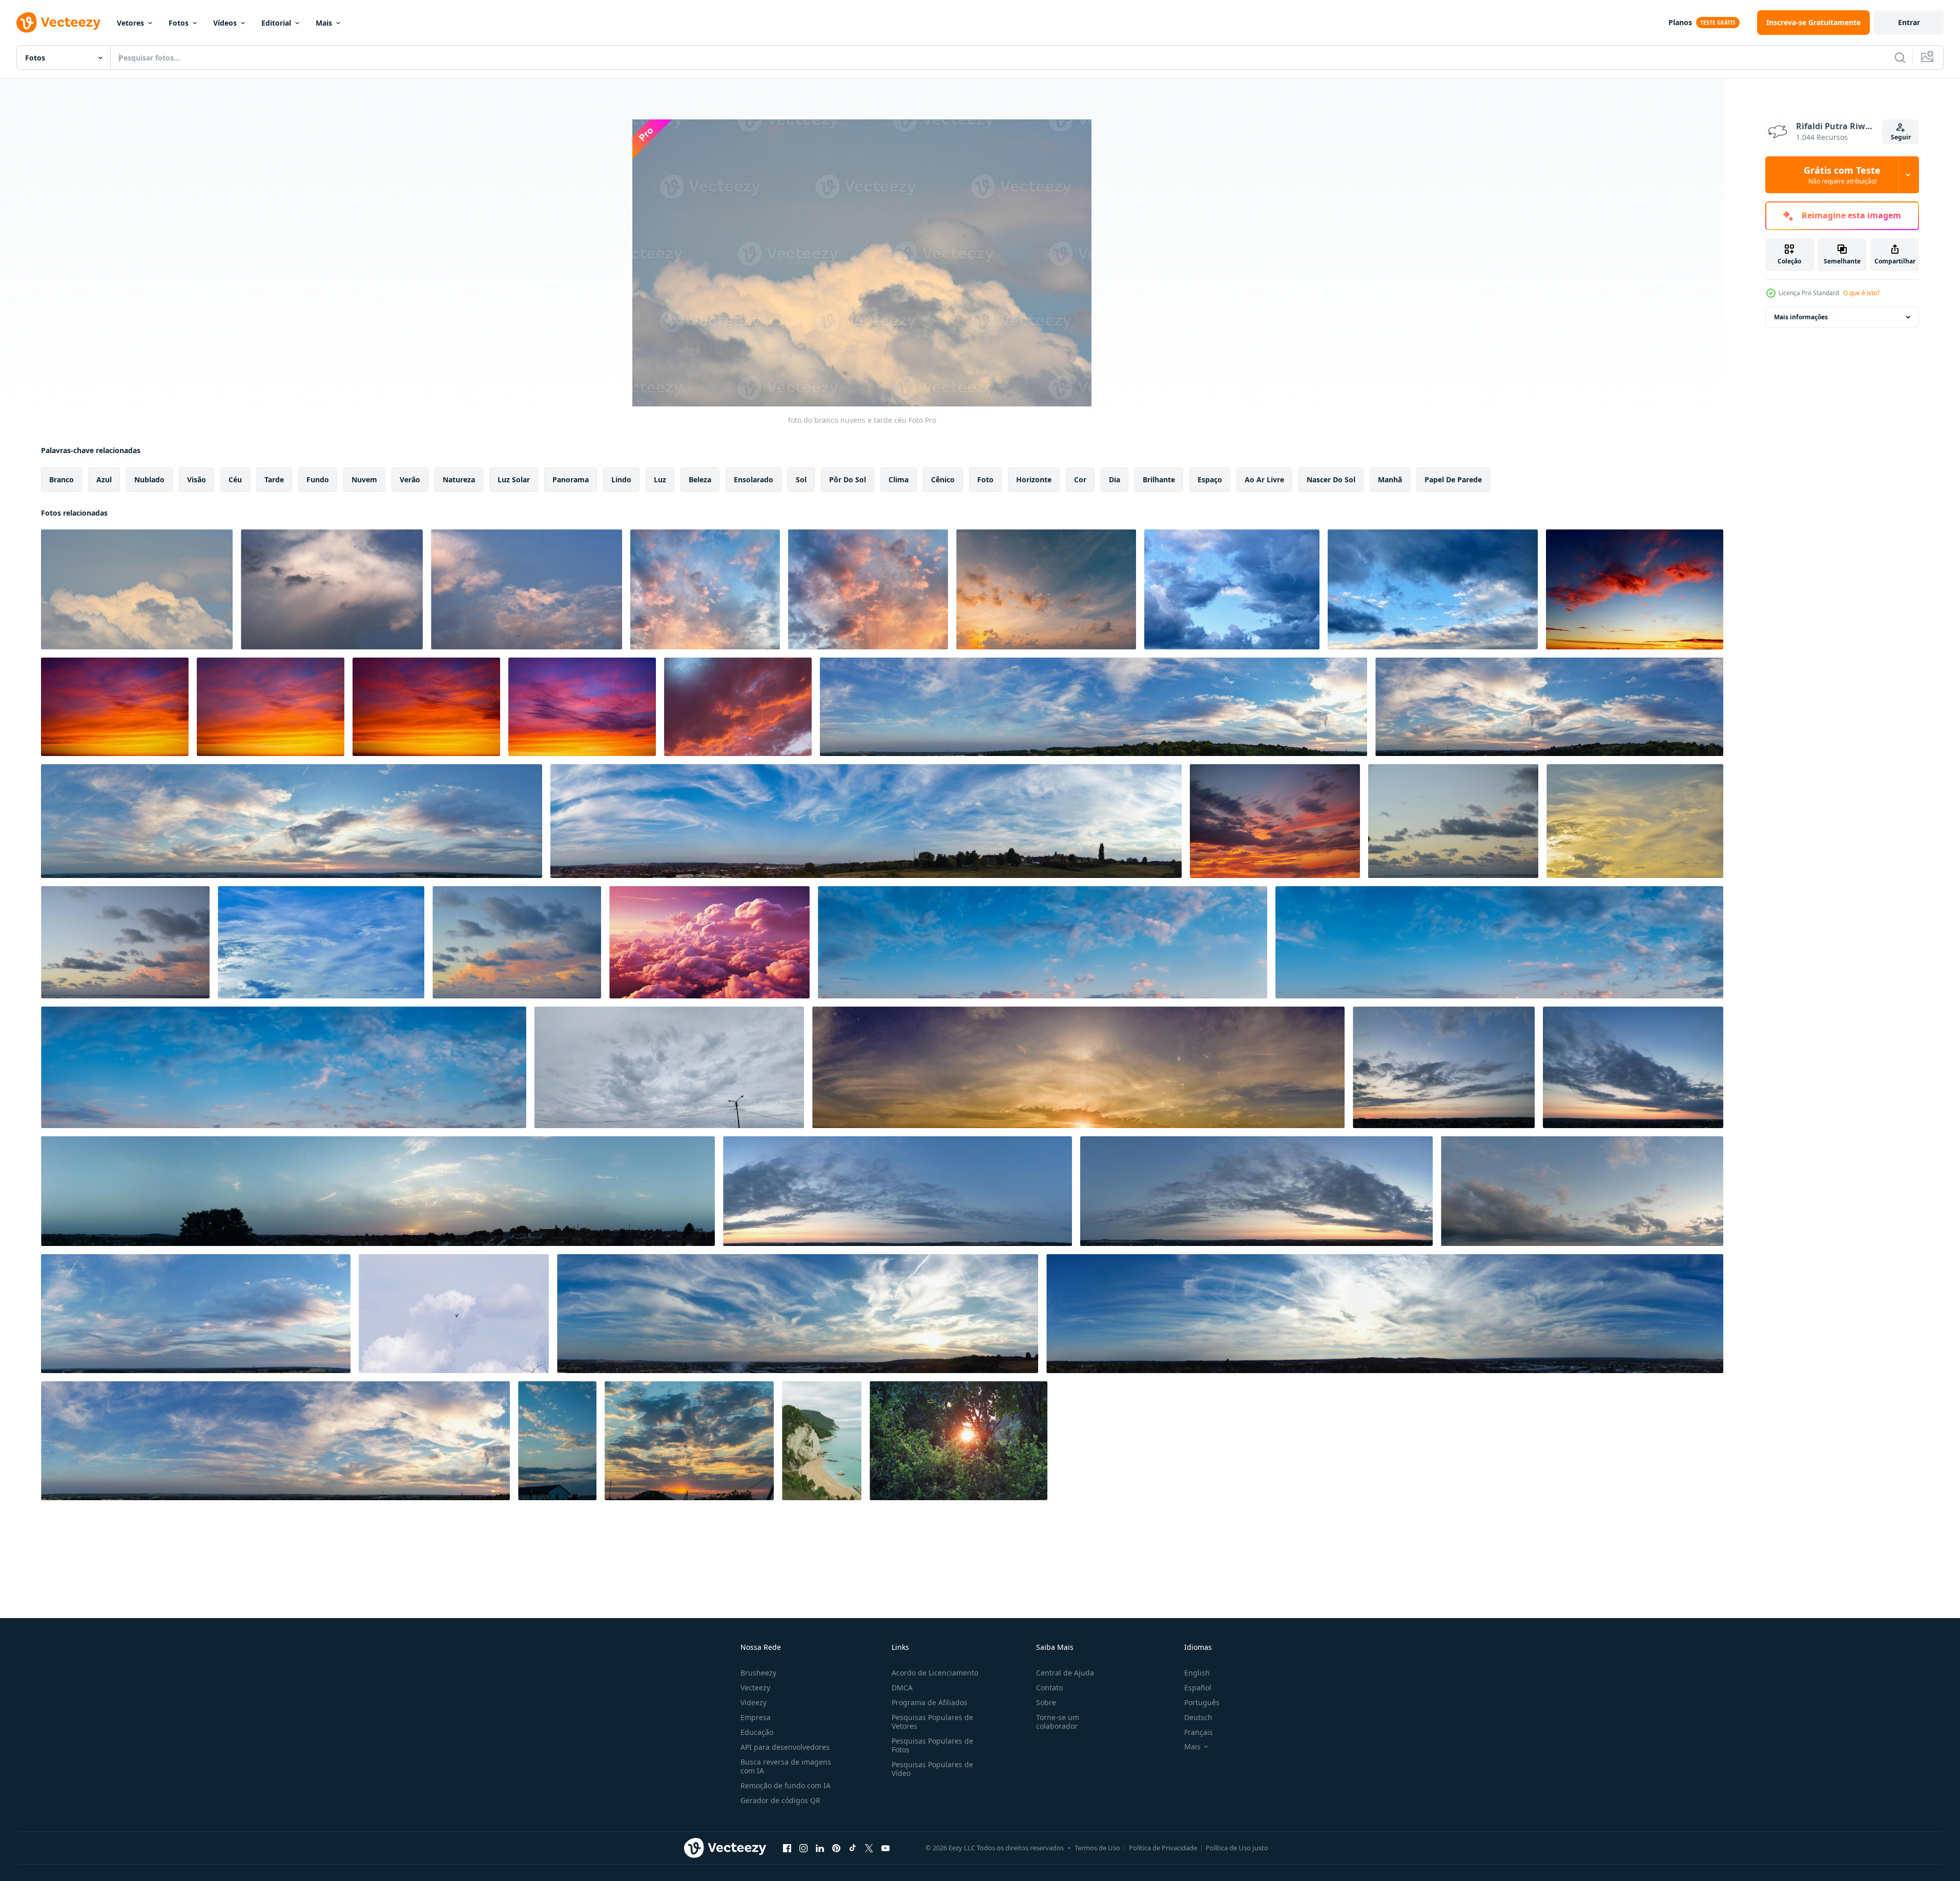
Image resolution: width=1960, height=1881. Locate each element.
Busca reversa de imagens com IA (786, 1766)
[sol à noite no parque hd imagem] (958, 1441)
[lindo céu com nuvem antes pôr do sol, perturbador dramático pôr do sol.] (705, 589)
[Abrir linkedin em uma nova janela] (820, 1848)
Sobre (1046, 1702)
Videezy (754, 1702)
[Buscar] (1900, 57)
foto (985, 479)
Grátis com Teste (1842, 175)
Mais (324, 23)
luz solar (514, 479)
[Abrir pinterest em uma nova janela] (836, 1848)
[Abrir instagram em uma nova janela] (803, 1848)
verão (410, 479)
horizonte (1034, 479)
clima (899, 479)
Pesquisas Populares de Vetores (932, 1722)
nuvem (364, 479)
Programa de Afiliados (930, 1702)
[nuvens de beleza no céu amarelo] (1453, 821)
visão (197, 479)
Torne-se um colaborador (1058, 1722)
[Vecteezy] (58, 23)
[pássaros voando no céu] (454, 1314)
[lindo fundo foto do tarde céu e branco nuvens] (332, 589)
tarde (274, 479)
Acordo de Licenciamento (935, 1673)
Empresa (756, 1717)
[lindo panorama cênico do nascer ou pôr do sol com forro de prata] (557, 1441)
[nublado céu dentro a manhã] (669, 1067)
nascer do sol (1331, 479)
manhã (1390, 479)
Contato (1049, 1688)
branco (61, 479)
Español (1198, 1688)
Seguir (1901, 137)
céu (235, 479)
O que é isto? (1861, 293)
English (1197, 1673)
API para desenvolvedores (785, 1747)
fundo (318, 479)
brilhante (1159, 479)
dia (1115, 479)
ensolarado (754, 479)
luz (660, 479)
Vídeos (225, 23)
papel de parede (1453, 479)
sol (801, 479)
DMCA (902, 1688)
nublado (149, 479)
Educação (757, 1732)
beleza (700, 479)
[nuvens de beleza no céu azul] (125, 942)
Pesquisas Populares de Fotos (932, 1745)
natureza (459, 479)
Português (1202, 1702)
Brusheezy (758, 1673)
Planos (1680, 22)
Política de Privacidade (1163, 1848)
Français (1199, 1732)
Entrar (1909, 22)
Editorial (276, 23)
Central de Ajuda (1065, 1673)
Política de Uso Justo (1237, 1848)
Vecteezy (755, 1688)
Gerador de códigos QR (780, 1800)
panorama (571, 479)
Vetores (130, 23)
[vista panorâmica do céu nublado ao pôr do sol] (1078, 1067)
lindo (621, 479)
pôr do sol (848, 479)
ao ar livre (1264, 479)
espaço (1210, 479)
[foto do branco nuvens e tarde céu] (137, 589)
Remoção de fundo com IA (786, 1785)
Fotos (179, 23)
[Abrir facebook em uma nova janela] (787, 1848)
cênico (943, 479)
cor (1080, 479)
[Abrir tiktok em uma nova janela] (853, 1848)
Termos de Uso (1097, 1848)
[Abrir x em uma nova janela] (869, 1848)
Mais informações (1801, 317)
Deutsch (1198, 1717)
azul (104, 479)
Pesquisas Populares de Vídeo (932, 1769)
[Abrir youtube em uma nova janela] (885, 1848)
